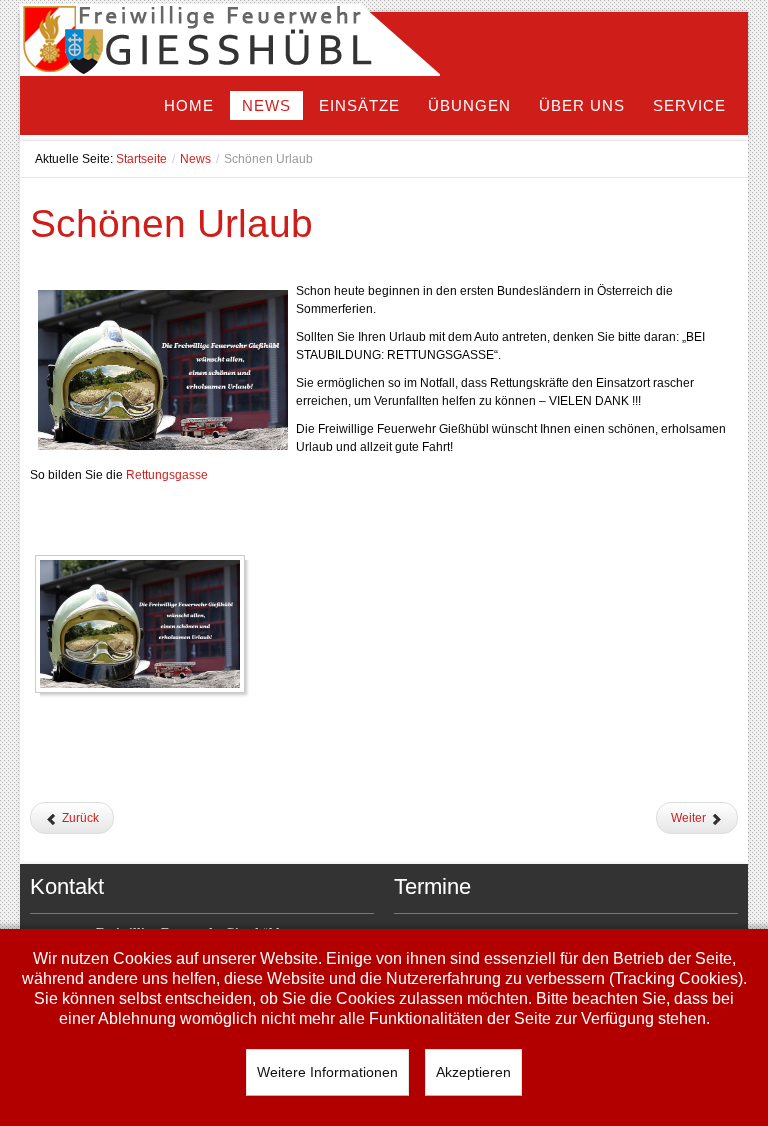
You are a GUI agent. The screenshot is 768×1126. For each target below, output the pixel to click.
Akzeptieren (473, 1072)
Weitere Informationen (327, 1072)
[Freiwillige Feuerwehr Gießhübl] (230, 44)
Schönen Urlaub (171, 223)
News (195, 159)
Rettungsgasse (167, 475)
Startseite (141, 159)
